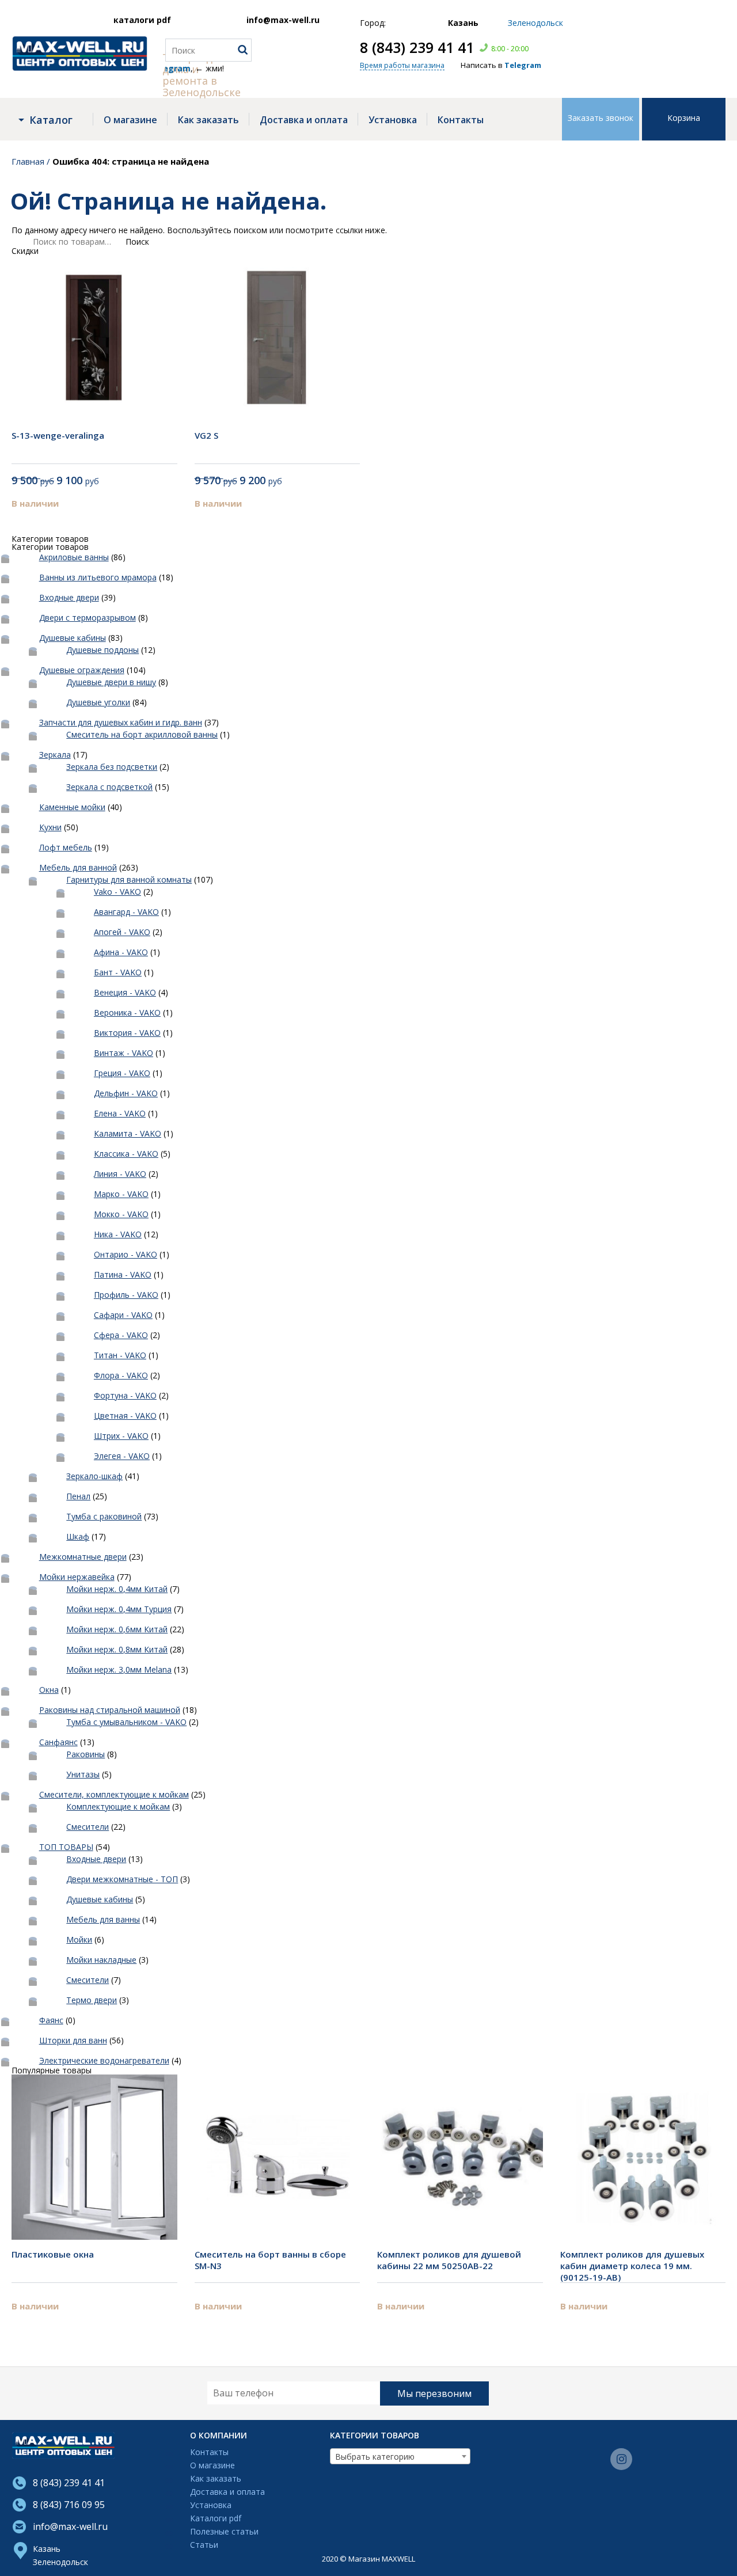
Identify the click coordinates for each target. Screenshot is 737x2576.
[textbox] (400, 2457)
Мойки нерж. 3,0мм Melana (119, 1669)
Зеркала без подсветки (112, 767)
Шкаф (78, 1536)
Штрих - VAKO (121, 1436)
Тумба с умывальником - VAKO (126, 1722)
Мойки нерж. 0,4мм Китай (117, 1589)
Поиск (137, 242)
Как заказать (208, 120)
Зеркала (55, 755)
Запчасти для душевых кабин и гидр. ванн (121, 722)
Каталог (51, 120)
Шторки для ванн (73, 2040)
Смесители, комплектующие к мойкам (114, 1794)
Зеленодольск (60, 2562)
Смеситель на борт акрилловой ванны (142, 734)
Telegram (523, 65)
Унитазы (83, 1774)
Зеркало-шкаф (94, 1476)
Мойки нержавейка (77, 1577)
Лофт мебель (66, 847)
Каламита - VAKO (128, 1133)
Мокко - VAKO (121, 1214)
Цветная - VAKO (125, 1416)
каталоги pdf (142, 20)
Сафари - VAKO (123, 1315)
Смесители (88, 1827)
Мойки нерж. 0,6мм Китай (117, 1629)
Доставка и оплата (304, 120)
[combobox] (400, 2456)
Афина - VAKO (121, 952)
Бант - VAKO (118, 972)
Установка (393, 120)
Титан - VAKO (120, 1355)
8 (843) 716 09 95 (69, 2505)
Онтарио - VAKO (126, 1254)
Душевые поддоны (102, 650)
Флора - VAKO (121, 1375)
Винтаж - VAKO (124, 1053)
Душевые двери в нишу (111, 682)
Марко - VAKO (121, 1194)
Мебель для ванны (103, 1919)
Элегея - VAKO (122, 1456)
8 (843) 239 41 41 (417, 47)
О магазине (130, 120)
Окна (49, 1690)
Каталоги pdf (216, 2519)
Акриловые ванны (74, 557)
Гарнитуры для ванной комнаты (129, 879)
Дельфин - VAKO (126, 1093)
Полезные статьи (224, 2532)
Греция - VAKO (122, 1073)
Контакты (461, 120)
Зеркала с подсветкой (109, 787)
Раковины (86, 1754)
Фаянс (51, 2020)
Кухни (50, 827)
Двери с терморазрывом (88, 618)
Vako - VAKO (117, 892)
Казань (47, 2549)
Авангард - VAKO (126, 912)
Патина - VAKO (123, 1274)
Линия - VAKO (120, 1174)
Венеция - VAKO (125, 992)
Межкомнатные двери (83, 1557)
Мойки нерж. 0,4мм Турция (119, 1609)
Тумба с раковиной (104, 1516)
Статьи (204, 2545)
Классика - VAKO (126, 1154)
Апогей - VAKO (122, 932)
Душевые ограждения (82, 670)
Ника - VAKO (118, 1234)
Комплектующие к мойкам (118, 1806)
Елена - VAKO (120, 1113)
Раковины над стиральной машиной (110, 1710)
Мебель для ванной (78, 867)
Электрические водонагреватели (104, 2060)
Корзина (684, 118)
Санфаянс (58, 1742)
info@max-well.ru (283, 20)
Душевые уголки (98, 702)
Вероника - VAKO (127, 1012)
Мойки (79, 1939)
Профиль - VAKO (126, 1295)
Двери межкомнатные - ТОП (122, 1879)
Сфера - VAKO (121, 1335)
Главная (28, 161)
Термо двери (92, 2000)
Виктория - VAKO (127, 1033)
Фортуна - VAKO (125, 1395)
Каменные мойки (72, 807)
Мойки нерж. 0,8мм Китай (117, 1649)
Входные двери (69, 597)
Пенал (78, 1496)
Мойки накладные (101, 1960)
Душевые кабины (73, 638)
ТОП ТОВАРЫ (66, 1847)
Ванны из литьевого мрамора (98, 577)
